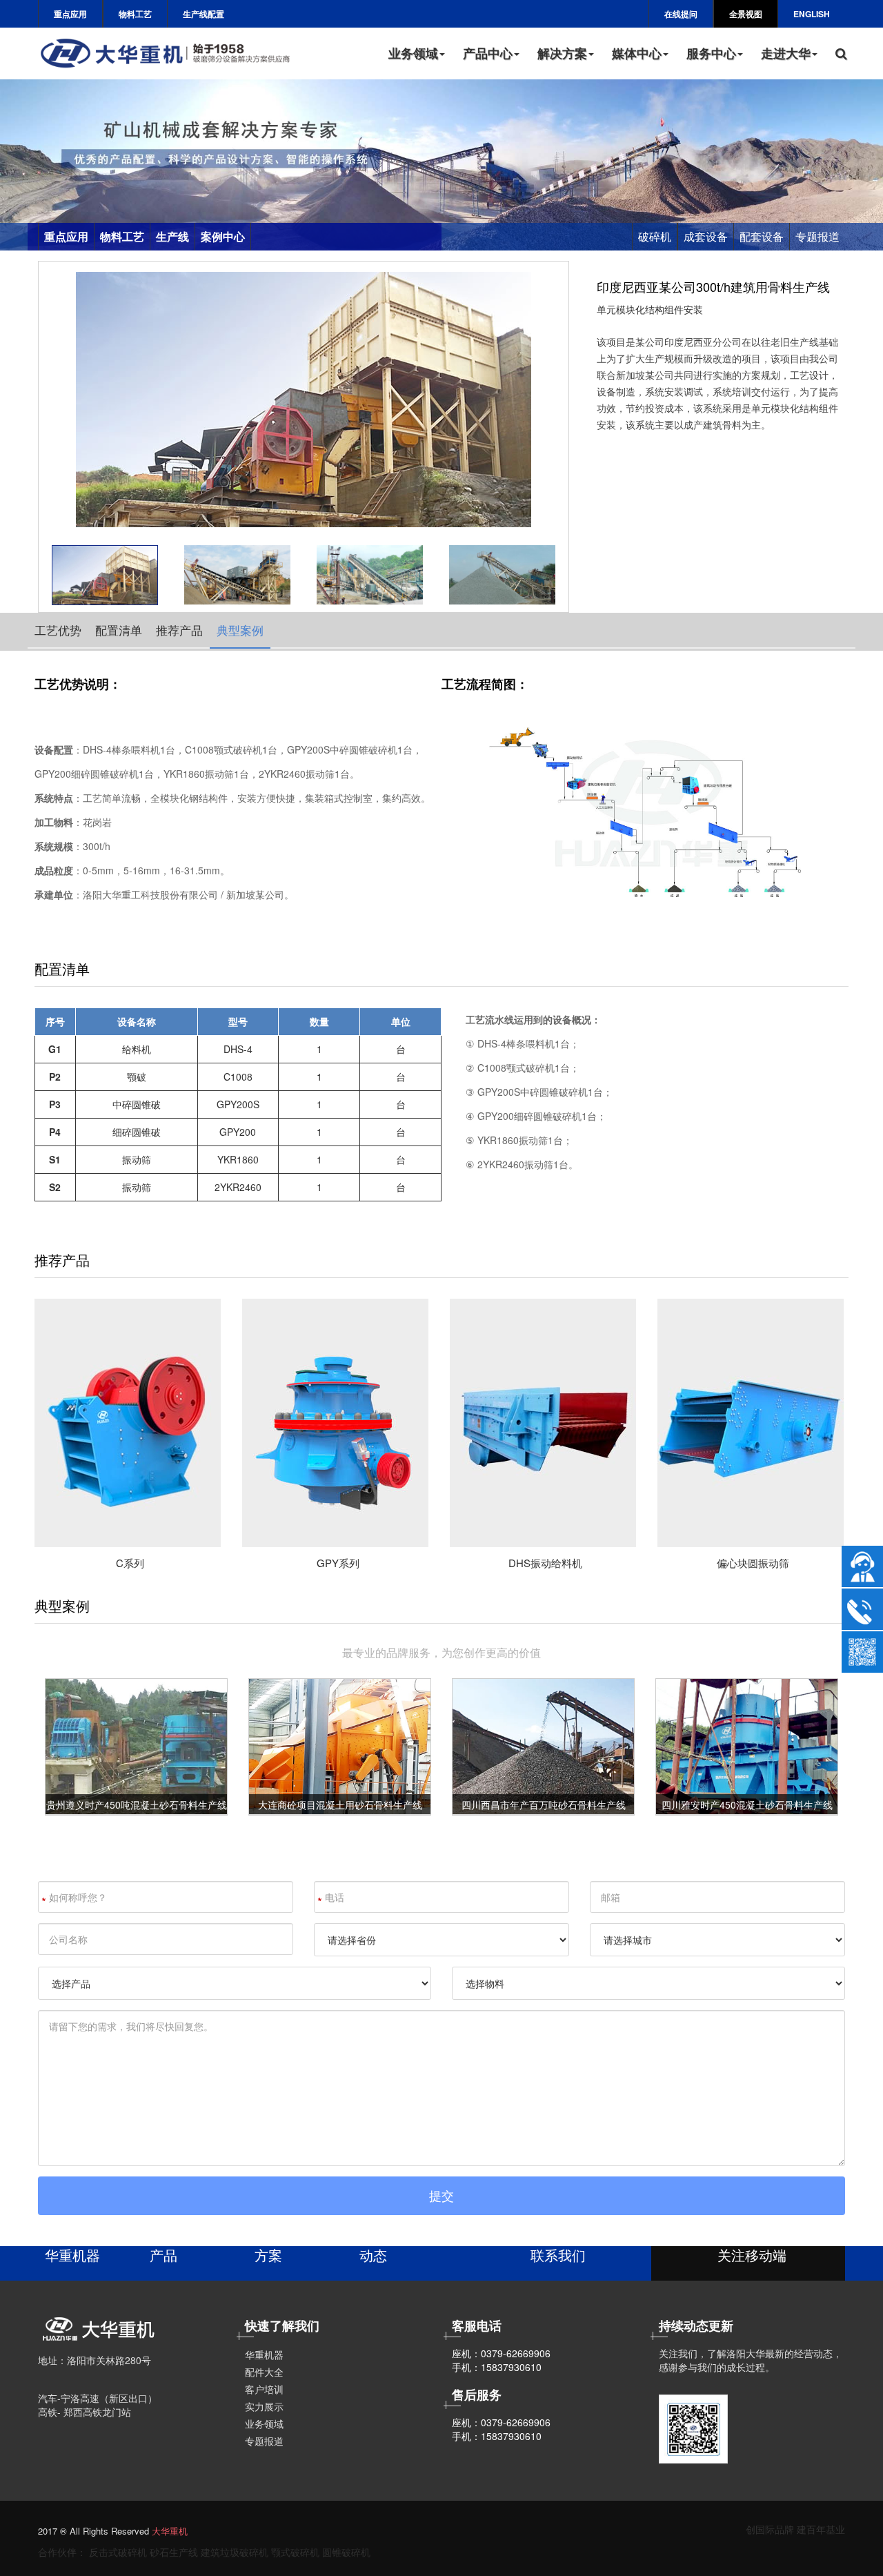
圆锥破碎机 (346, 2552)
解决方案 (562, 53)
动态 (373, 2255)
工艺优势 (58, 630)
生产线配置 (204, 14)
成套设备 (706, 236)
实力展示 (264, 2406)
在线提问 (681, 14)
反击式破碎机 (118, 2552)
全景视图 (746, 14)
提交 (441, 2195)
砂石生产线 (174, 2552)
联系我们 (558, 2255)
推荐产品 (179, 630)
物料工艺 (135, 14)
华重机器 (72, 2255)
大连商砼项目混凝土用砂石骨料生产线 (340, 1805)
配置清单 (119, 630)
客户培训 (264, 2389)
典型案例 (240, 630)
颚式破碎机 (295, 2552)
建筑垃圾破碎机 (235, 2552)
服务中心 (711, 53)
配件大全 (264, 2372)
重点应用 (70, 14)
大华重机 (170, 2531)
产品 (163, 2255)
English (812, 14)
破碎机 (655, 236)
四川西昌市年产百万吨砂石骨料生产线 (544, 1805)
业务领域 (413, 53)
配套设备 (762, 236)
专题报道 (817, 236)
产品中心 (488, 53)
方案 (268, 2255)
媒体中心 (637, 53)
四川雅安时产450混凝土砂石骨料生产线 (747, 1805)
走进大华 (786, 53)
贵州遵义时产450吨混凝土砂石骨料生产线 (137, 1805)
